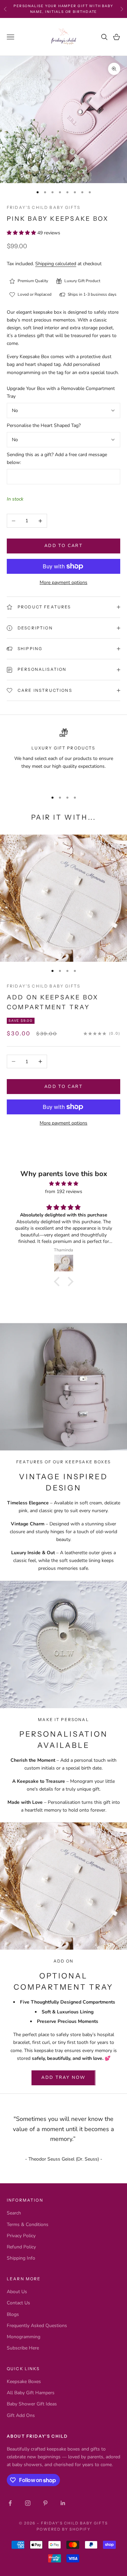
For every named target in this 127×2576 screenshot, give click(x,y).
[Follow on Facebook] (10, 2503)
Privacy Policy (21, 2236)
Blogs (13, 2314)
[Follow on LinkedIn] (63, 2503)
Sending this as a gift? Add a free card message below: (57, 458)
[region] (63, 757)
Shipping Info (21, 2258)
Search (14, 2213)
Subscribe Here (23, 2348)
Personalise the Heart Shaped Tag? (44, 425)
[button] (58, 1282)
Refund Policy (21, 2247)
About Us (17, 2292)
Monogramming (24, 2337)
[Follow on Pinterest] (45, 2503)
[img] (63, 1184)
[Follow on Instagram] (28, 2503)
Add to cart (63, 546)
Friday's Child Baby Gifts (44, 207)
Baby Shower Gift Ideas (32, 2404)
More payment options (63, 582)
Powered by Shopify (63, 2529)
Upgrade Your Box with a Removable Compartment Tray (61, 392)
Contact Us (18, 2303)
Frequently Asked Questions (37, 2326)
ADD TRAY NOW (63, 2077)
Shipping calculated (56, 264)
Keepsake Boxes (24, 2382)
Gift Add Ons (21, 2415)
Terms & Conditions (28, 2224)
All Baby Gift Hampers (31, 2393)
